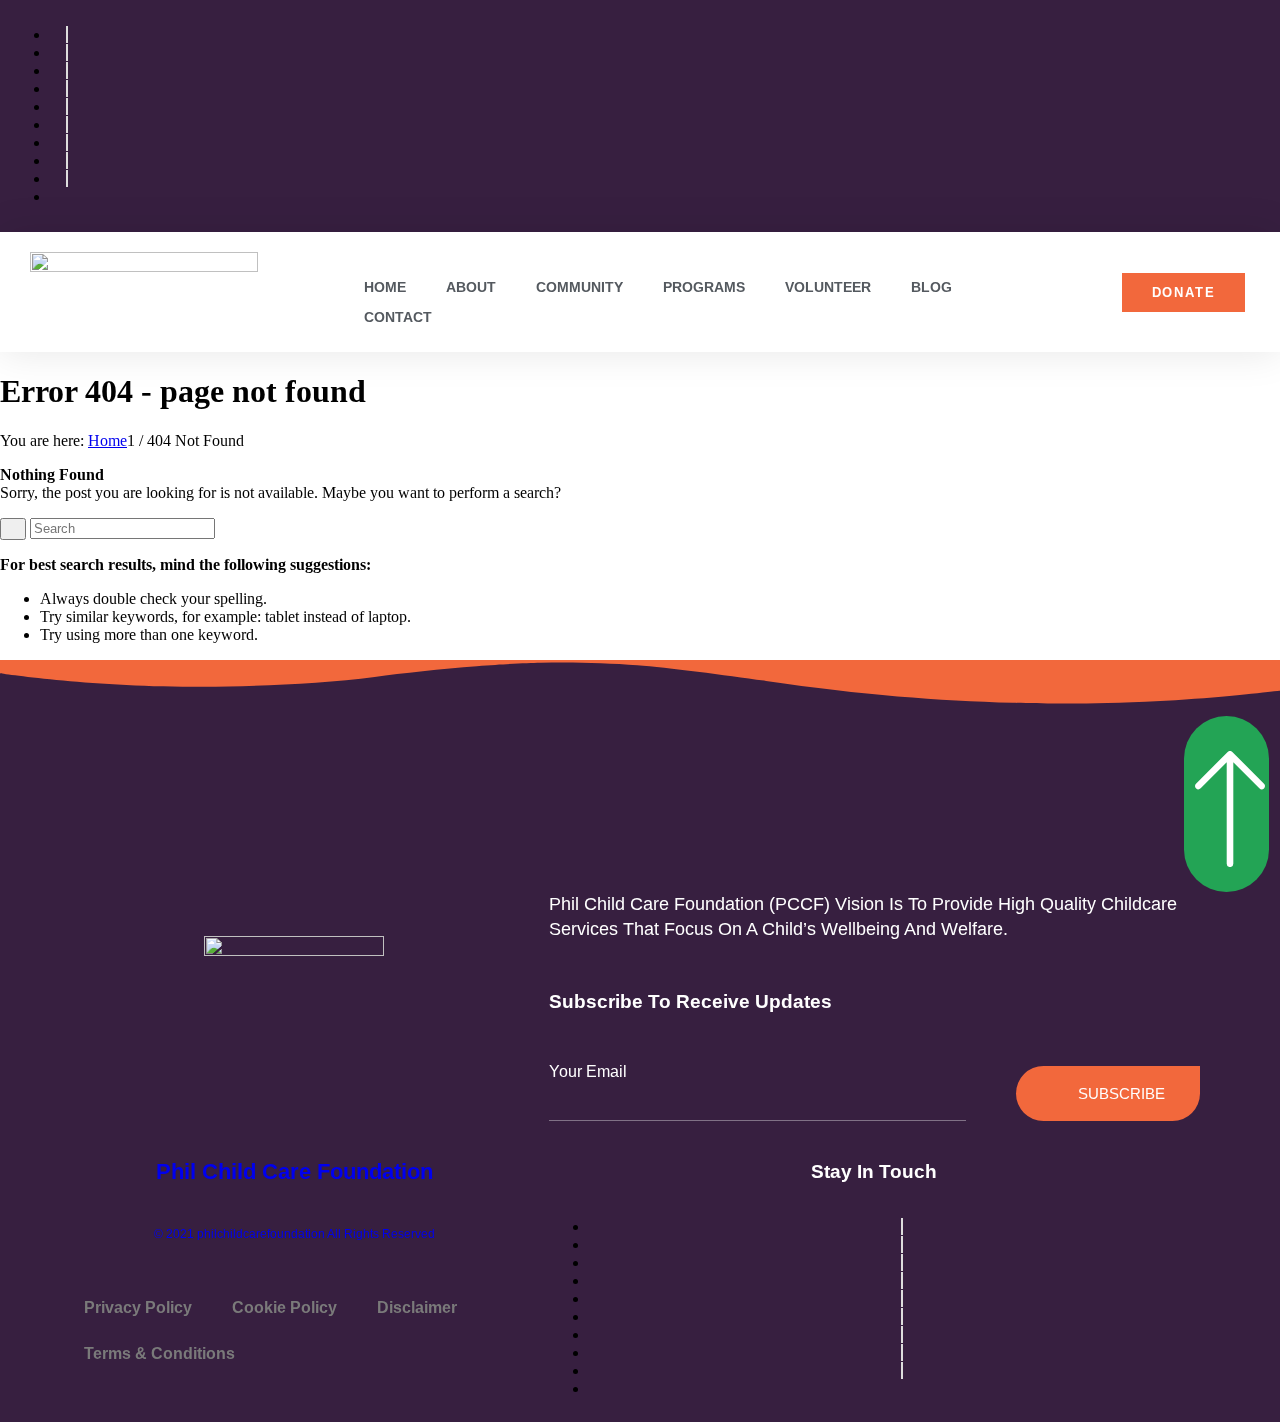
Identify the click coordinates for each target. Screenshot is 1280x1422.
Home (385, 287)
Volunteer (828, 287)
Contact (398, 317)
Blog (931, 287)
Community (579, 287)
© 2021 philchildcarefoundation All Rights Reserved (294, 1234)
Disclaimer (417, 1307)
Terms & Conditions (159, 1353)
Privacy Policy (138, 1307)
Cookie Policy (284, 1307)
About (471, 287)
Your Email (588, 1071)
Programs (704, 287)
